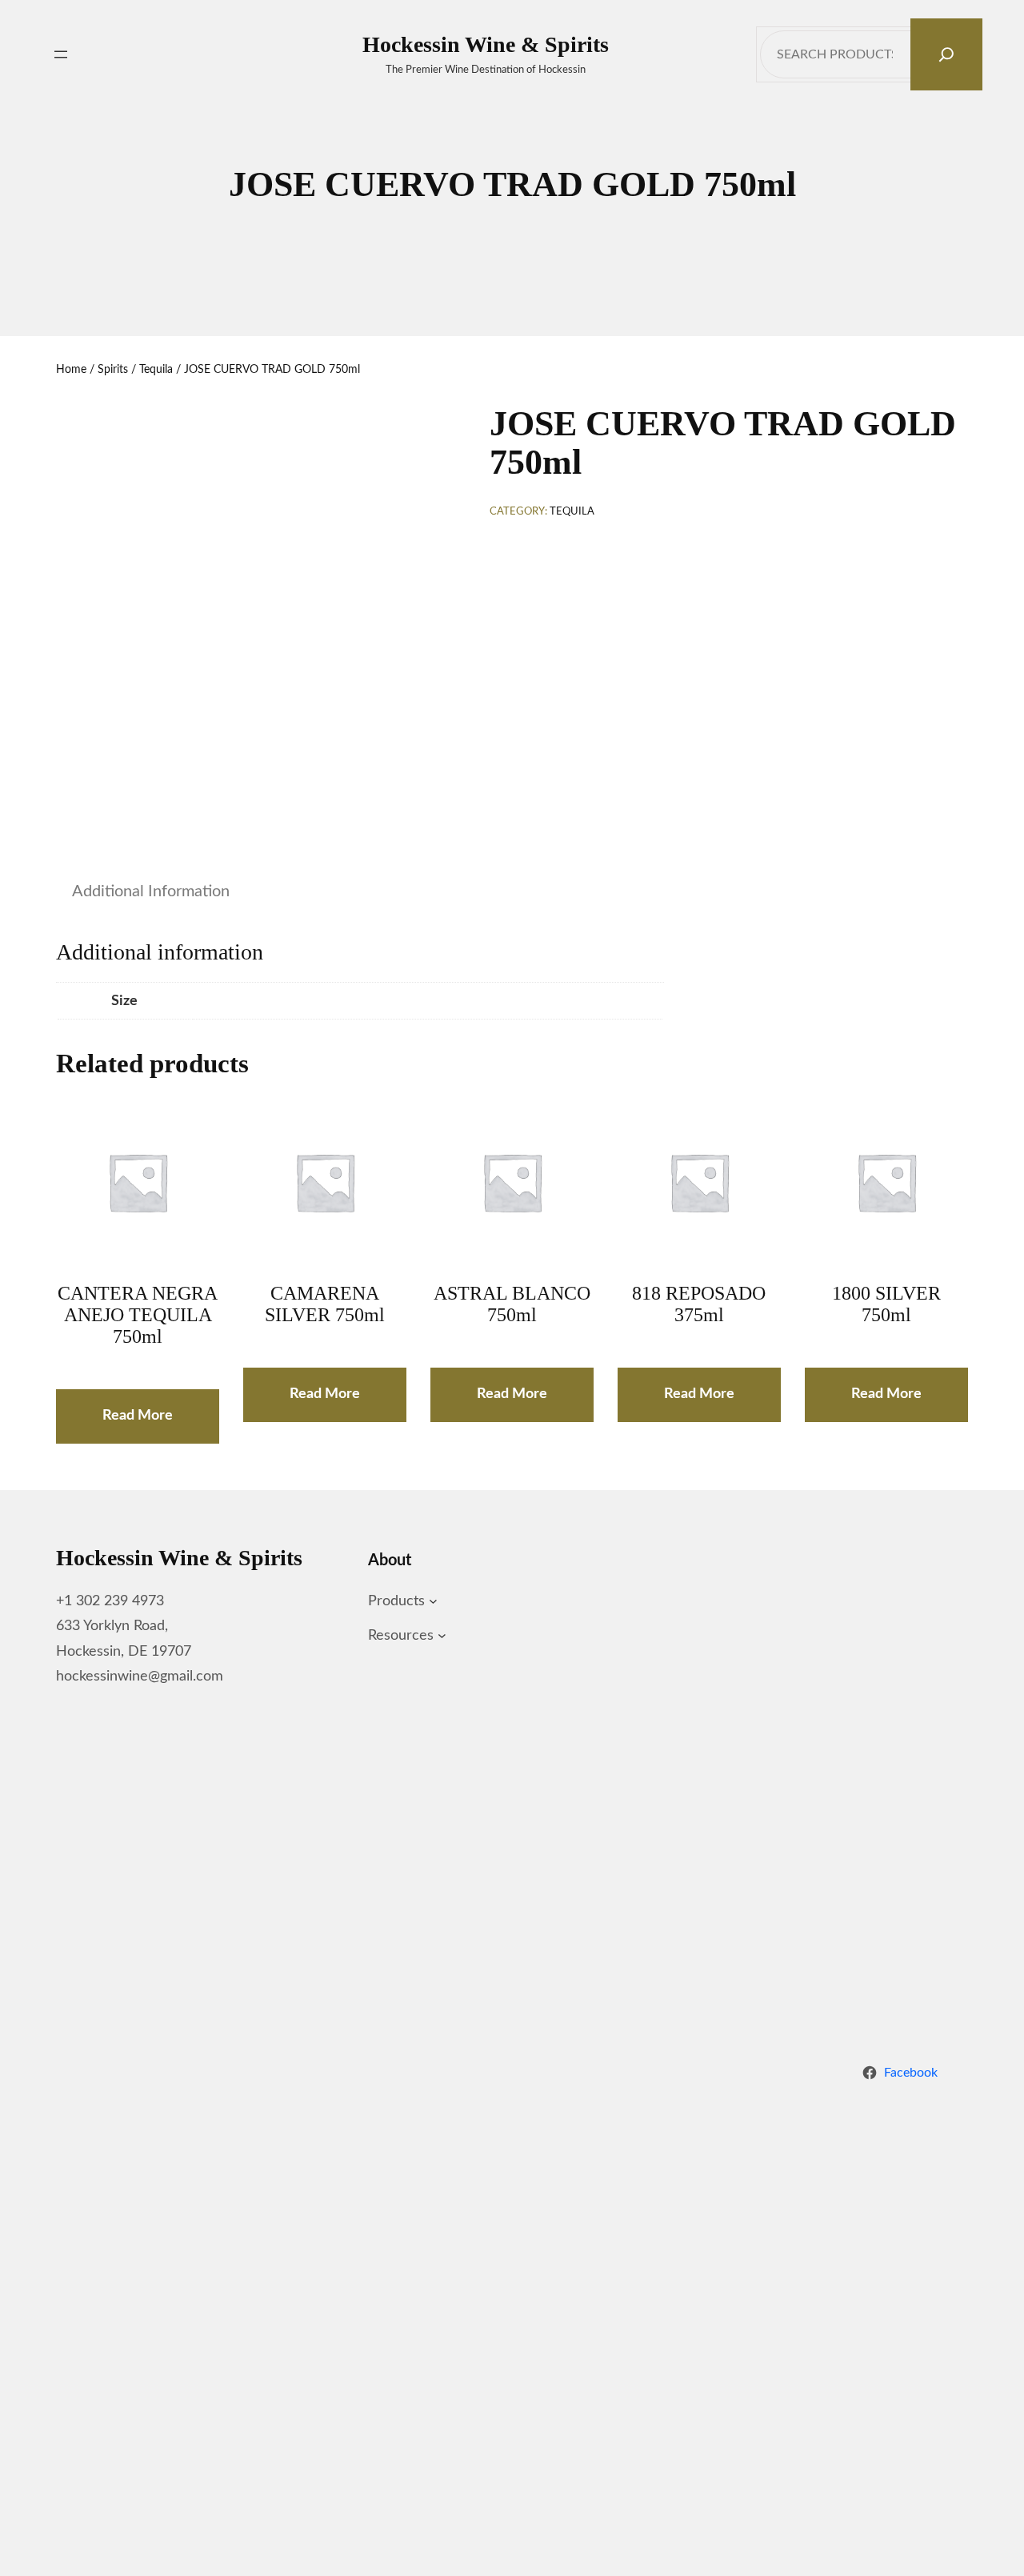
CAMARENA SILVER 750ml (325, 1304)
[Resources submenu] (442, 1636)
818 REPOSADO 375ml (699, 1304)
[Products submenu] (433, 1602)
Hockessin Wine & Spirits (486, 44)
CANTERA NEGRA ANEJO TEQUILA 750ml (138, 1315)
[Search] (946, 54)
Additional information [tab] (151, 891)
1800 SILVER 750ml (886, 1304)
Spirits (113, 370)
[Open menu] (61, 54)
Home (71, 370)
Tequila (156, 370)
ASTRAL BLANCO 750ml (512, 1304)
